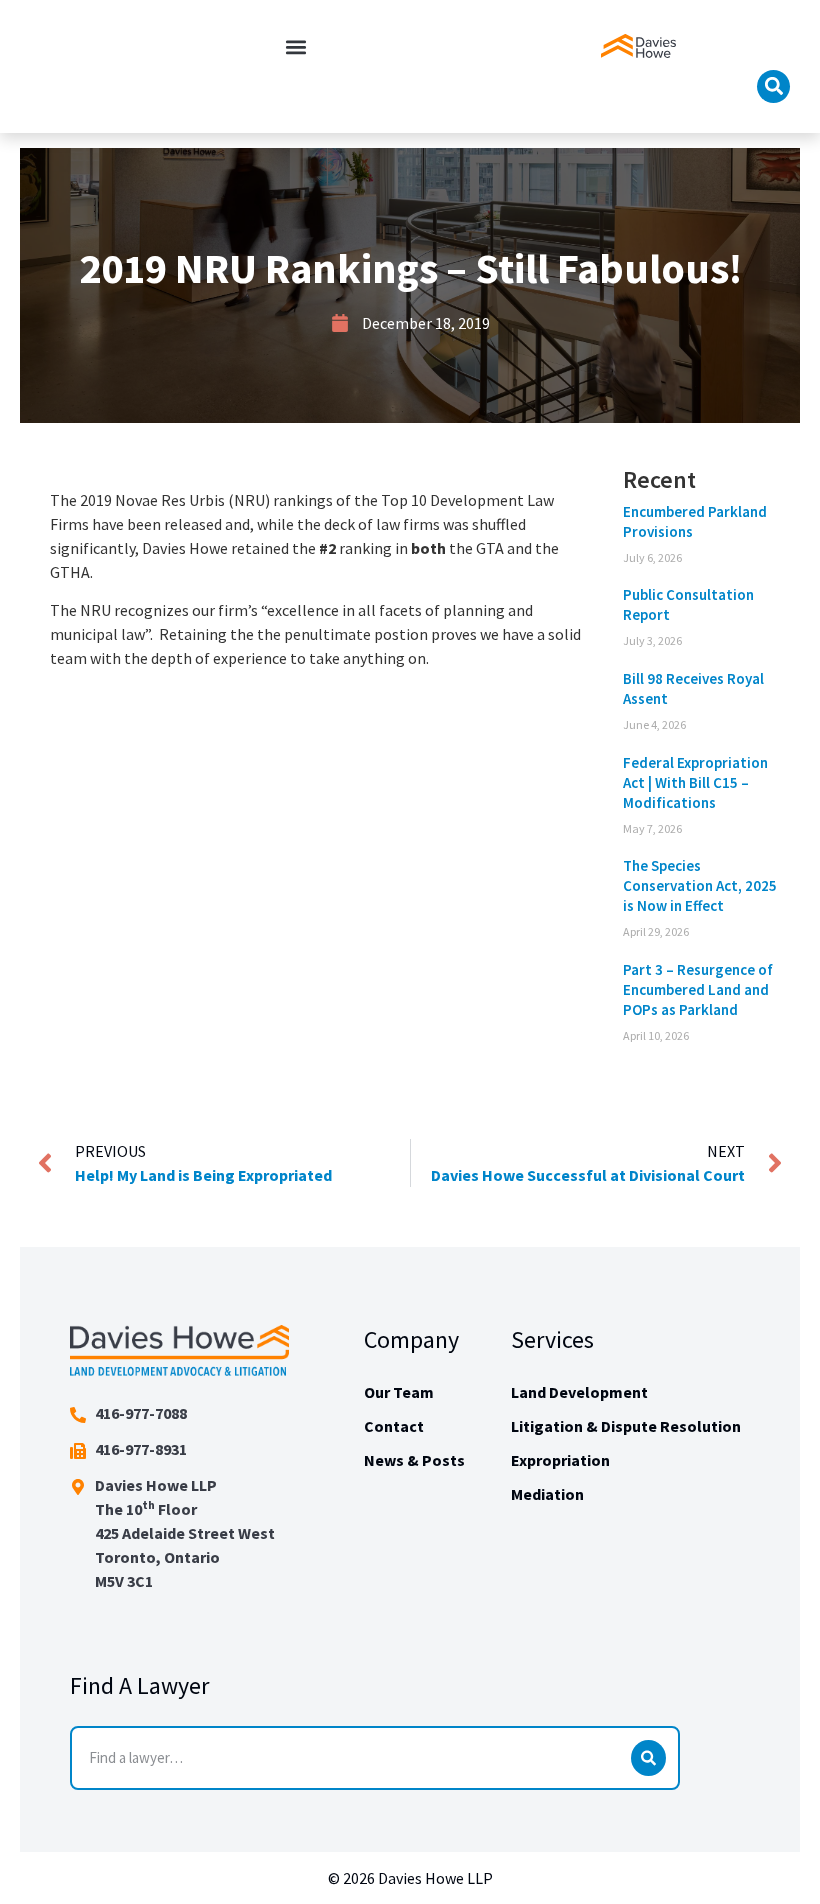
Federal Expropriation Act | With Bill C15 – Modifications (695, 782)
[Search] (648, 1758)
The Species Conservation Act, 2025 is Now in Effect (700, 885)
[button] (296, 46)
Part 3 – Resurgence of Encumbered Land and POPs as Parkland (698, 989)
